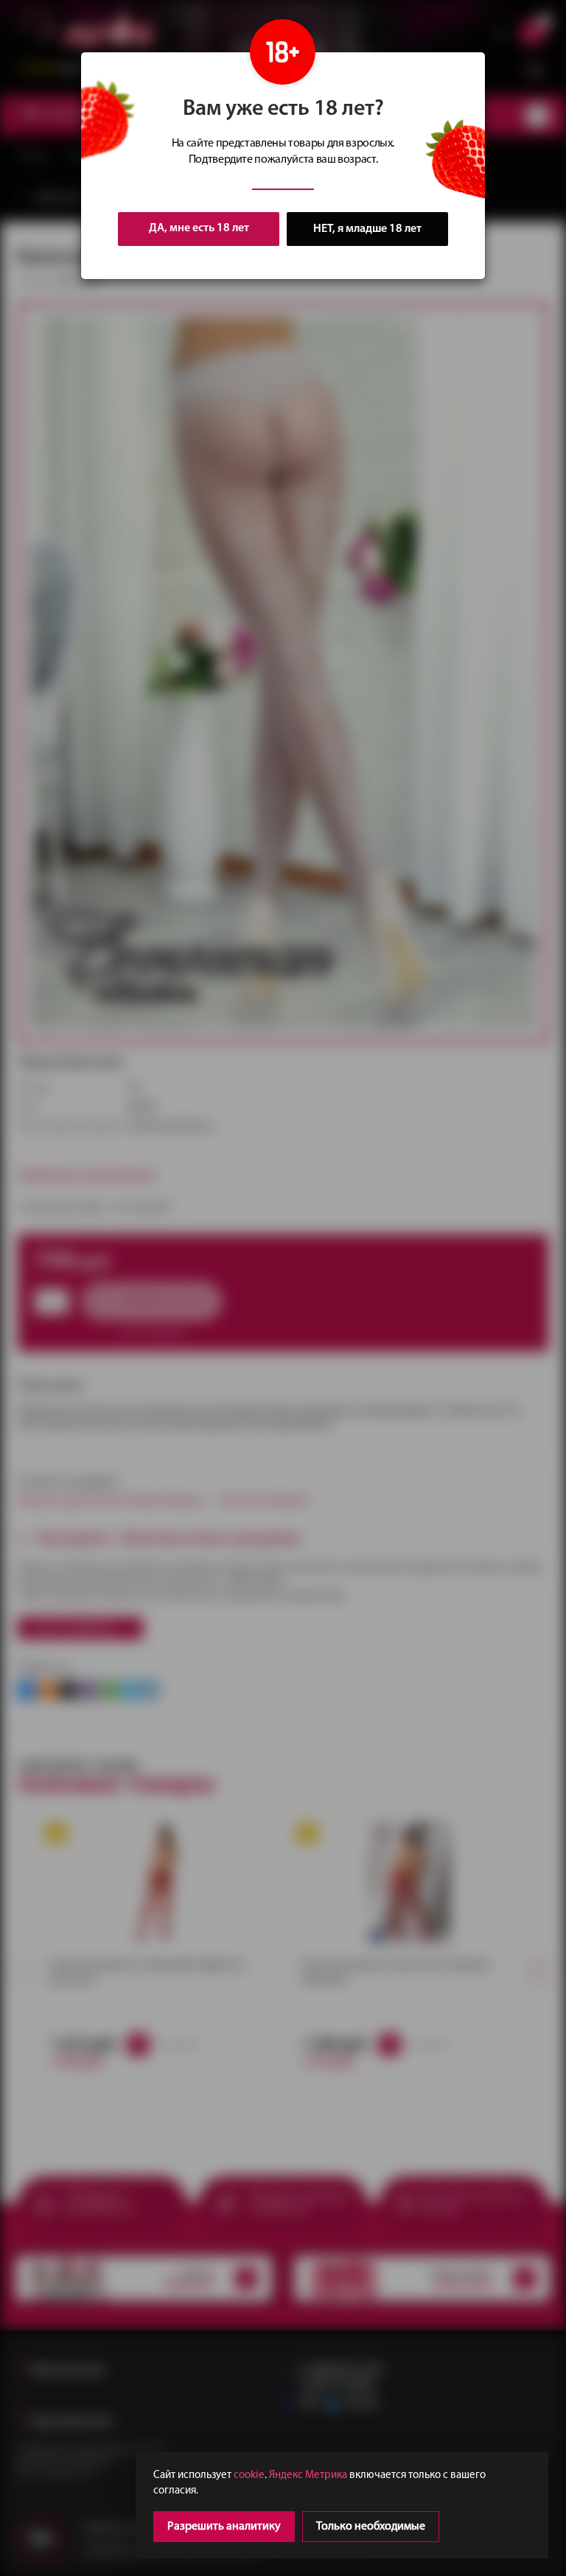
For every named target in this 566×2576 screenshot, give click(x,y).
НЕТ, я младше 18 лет (367, 229)
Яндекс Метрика (308, 2475)
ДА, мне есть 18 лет (199, 228)
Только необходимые (371, 2527)
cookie (249, 2475)
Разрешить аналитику (224, 2527)
